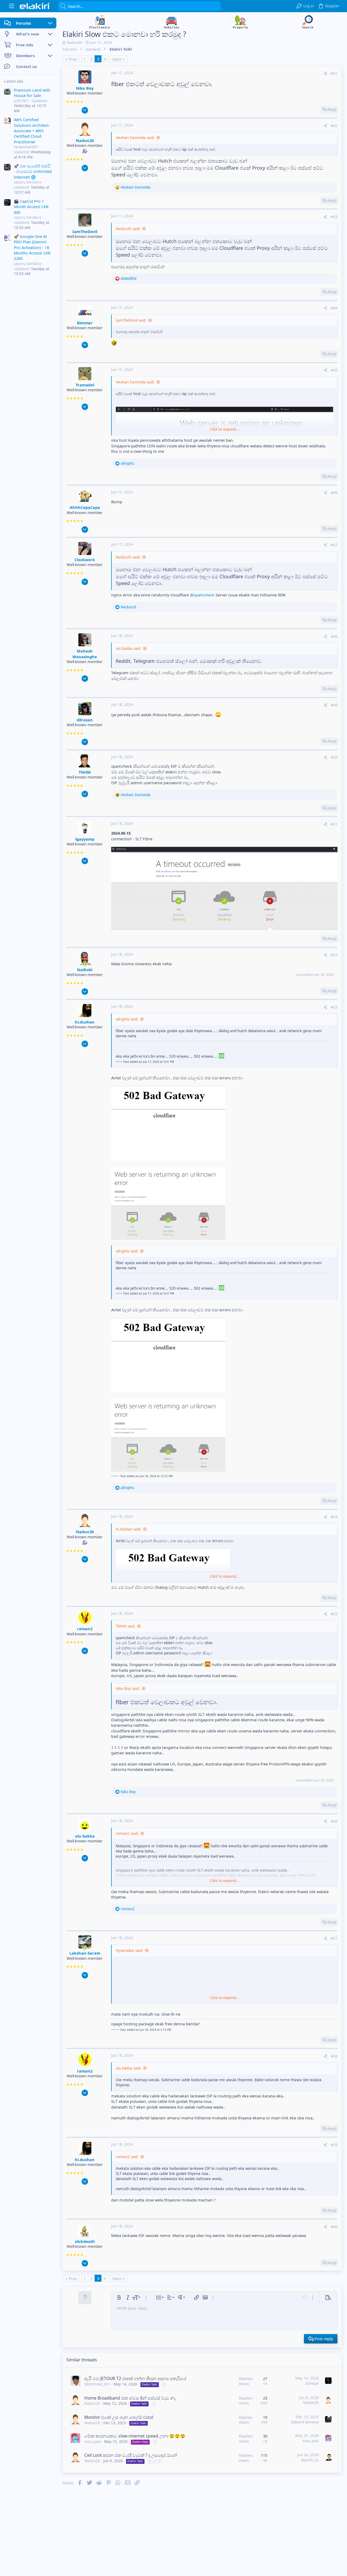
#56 (334, 1821)
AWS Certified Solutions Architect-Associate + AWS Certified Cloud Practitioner (32, 131)
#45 (334, 370)
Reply (332, 109)
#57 (334, 1938)
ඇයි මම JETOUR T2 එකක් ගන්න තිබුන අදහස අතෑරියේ (135, 2378)
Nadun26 (75, 43)
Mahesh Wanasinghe (85, 654)
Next (117, 59)
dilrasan (85, 720)
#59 (334, 2145)
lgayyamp (85, 839)
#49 (334, 705)
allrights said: (127, 1019)
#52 (334, 955)
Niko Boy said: (128, 1689)
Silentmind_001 (97, 2384)
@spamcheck (202, 595)
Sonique (312, 2383)
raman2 (85, 1629)
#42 (334, 126)
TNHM (85, 772)
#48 (334, 637)
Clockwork (85, 560)
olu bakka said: (128, 648)
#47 (334, 545)
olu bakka (85, 1836)
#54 (334, 1517)
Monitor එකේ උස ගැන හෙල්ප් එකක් (119, 2417)
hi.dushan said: (128, 1529)
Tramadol (85, 385)
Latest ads (14, 81)
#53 (334, 1007)
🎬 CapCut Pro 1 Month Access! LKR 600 (31, 207)
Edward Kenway (305, 2422)
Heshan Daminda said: (135, 138)
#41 (334, 73)
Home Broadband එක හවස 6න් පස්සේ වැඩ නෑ (130, 2398)
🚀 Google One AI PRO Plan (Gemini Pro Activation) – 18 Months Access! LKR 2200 (32, 247)
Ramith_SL (310, 2460)
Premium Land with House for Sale (32, 93)
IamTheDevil (85, 231)
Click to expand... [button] (224, 429)
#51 (334, 824)
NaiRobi (85, 970)
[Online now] (85, 964)
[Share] (325, 74)
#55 (334, 1614)
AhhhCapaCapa (85, 507)
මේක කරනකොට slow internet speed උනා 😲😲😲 (135, 2436)
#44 (334, 308)
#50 (334, 757)
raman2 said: (127, 1833)
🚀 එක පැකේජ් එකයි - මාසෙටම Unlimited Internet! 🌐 (33, 171)
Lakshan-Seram (85, 1953)
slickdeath (85, 2241)
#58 (334, 2056)
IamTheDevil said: (131, 320)
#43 (334, 217)
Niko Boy (85, 88)
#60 (334, 2227)
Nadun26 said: (128, 229)
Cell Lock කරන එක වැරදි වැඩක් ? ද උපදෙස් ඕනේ (131, 2455)
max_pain (93, 2442)
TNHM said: (126, 1626)
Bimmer (85, 323)
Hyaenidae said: (129, 1951)
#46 (334, 493)
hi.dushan (85, 1022)
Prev (73, 59)
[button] (12, 6)
